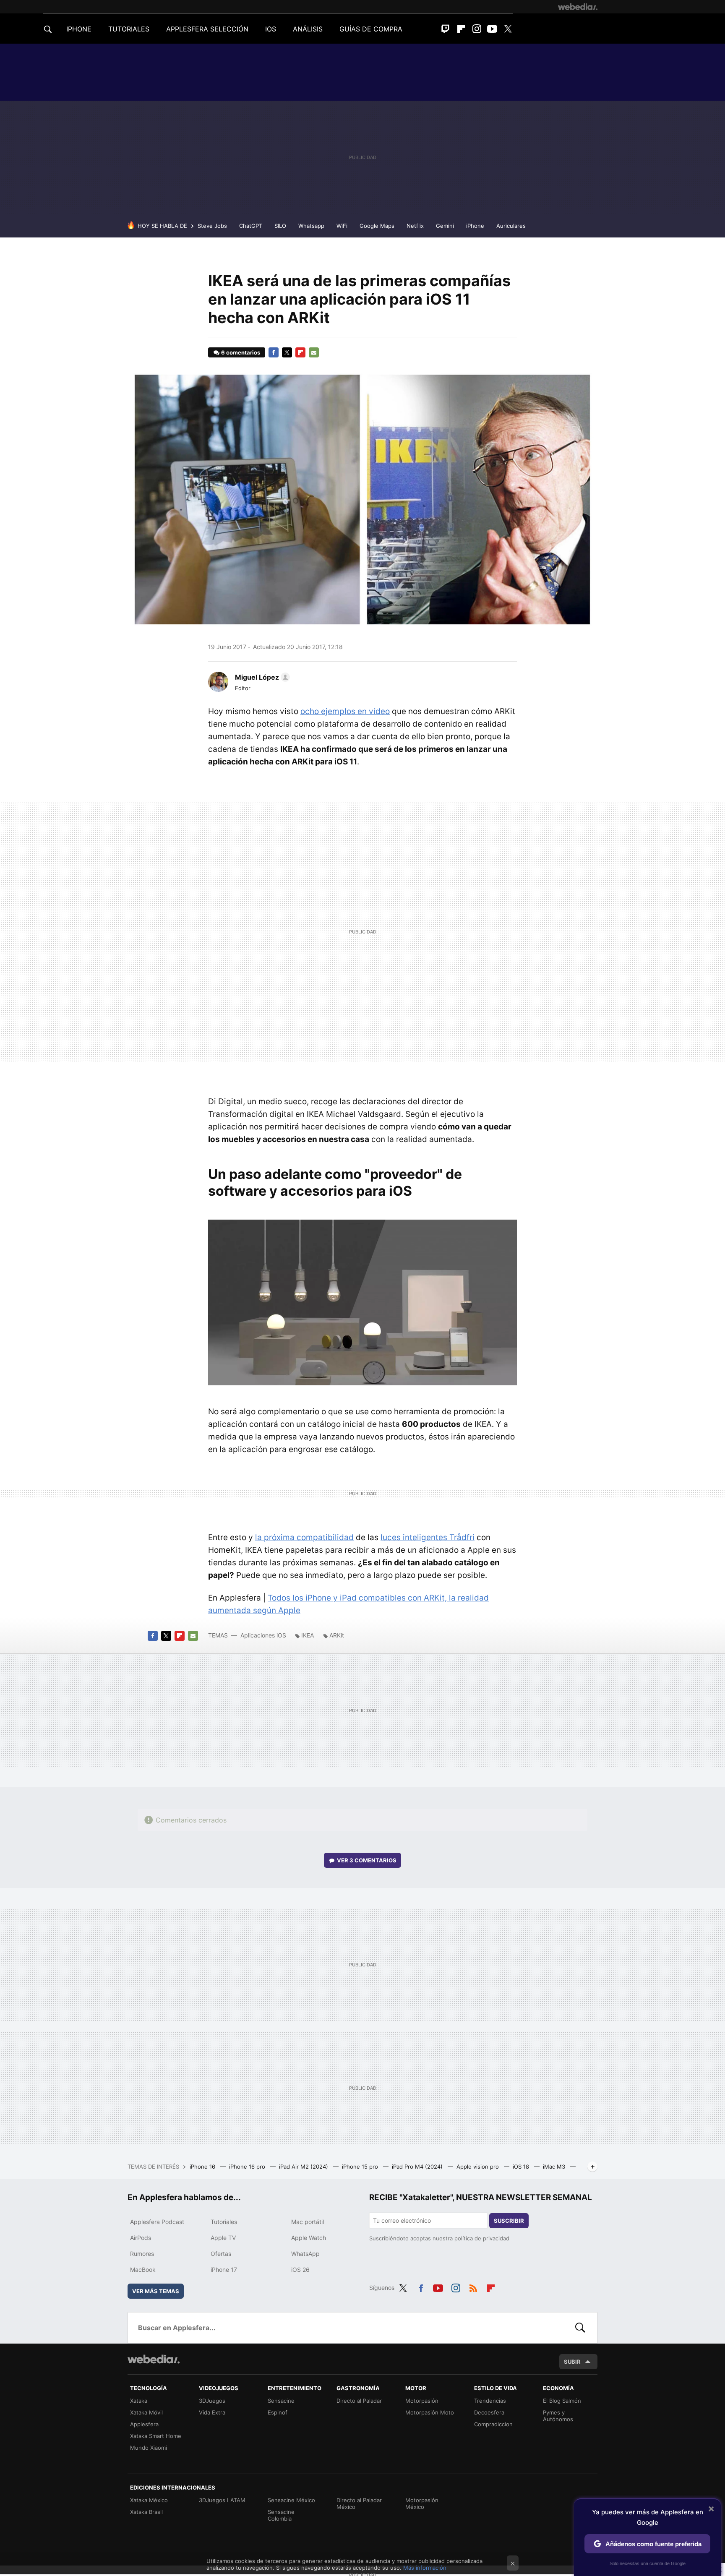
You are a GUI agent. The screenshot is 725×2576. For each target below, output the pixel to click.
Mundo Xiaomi (149, 2448)
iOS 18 (522, 2167)
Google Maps (377, 226)
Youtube (492, 29)
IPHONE (79, 29)
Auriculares (511, 226)
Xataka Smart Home (156, 2436)
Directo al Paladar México (359, 2503)
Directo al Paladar (359, 2401)
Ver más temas (156, 2291)
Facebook (274, 352)
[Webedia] (578, 7)
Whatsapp (311, 226)
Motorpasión (422, 2401)
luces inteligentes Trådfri (428, 1537)
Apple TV (223, 2238)
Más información (425, 2568)
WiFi (342, 226)
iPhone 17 (224, 2270)
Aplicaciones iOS (263, 1635)
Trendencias (490, 2401)
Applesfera (144, 2424)
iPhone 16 (203, 2167)
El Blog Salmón (562, 2401)
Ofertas (221, 2254)
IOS (271, 29)
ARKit (337, 1635)
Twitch (446, 29)
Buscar (580, 2328)
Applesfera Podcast (157, 2222)
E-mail (314, 352)
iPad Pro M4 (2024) (418, 2167)
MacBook (143, 2270)
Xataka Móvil (146, 2412)
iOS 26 (300, 2270)
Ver (367, 1860)
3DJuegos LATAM (222, 2500)
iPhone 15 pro (361, 2167)
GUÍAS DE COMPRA (371, 29)
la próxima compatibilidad (304, 1537)
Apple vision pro (479, 2167)
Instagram (477, 29)
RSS (473, 2287)
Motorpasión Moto (430, 2412)
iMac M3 (555, 2167)
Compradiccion (493, 2424)
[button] (261, 677)
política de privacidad (482, 2238)
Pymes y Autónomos (558, 2416)
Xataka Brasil (146, 2512)
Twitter (508, 29)
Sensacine (281, 2401)
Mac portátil (308, 2222)
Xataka (139, 2401)
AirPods (141, 2238)
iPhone (475, 226)
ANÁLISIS (308, 29)
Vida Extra (212, 2412)
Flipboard (461, 29)
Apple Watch (309, 2238)
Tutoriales (224, 2222)
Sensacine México (291, 2500)
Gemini (445, 226)
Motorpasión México (422, 2503)
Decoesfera (489, 2412)
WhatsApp (305, 2254)
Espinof (278, 2412)
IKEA (308, 1635)
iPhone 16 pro (248, 2167)
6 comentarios (241, 352)
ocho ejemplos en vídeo (345, 711)
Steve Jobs (212, 226)
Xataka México (149, 2500)
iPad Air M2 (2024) (304, 2167)
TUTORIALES (129, 29)
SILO (280, 226)
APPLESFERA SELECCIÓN (207, 29)
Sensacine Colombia (281, 2515)
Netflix (415, 226)
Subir (572, 2362)
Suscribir (509, 2221)
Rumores (142, 2254)
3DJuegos (212, 2401)
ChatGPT (251, 226)
